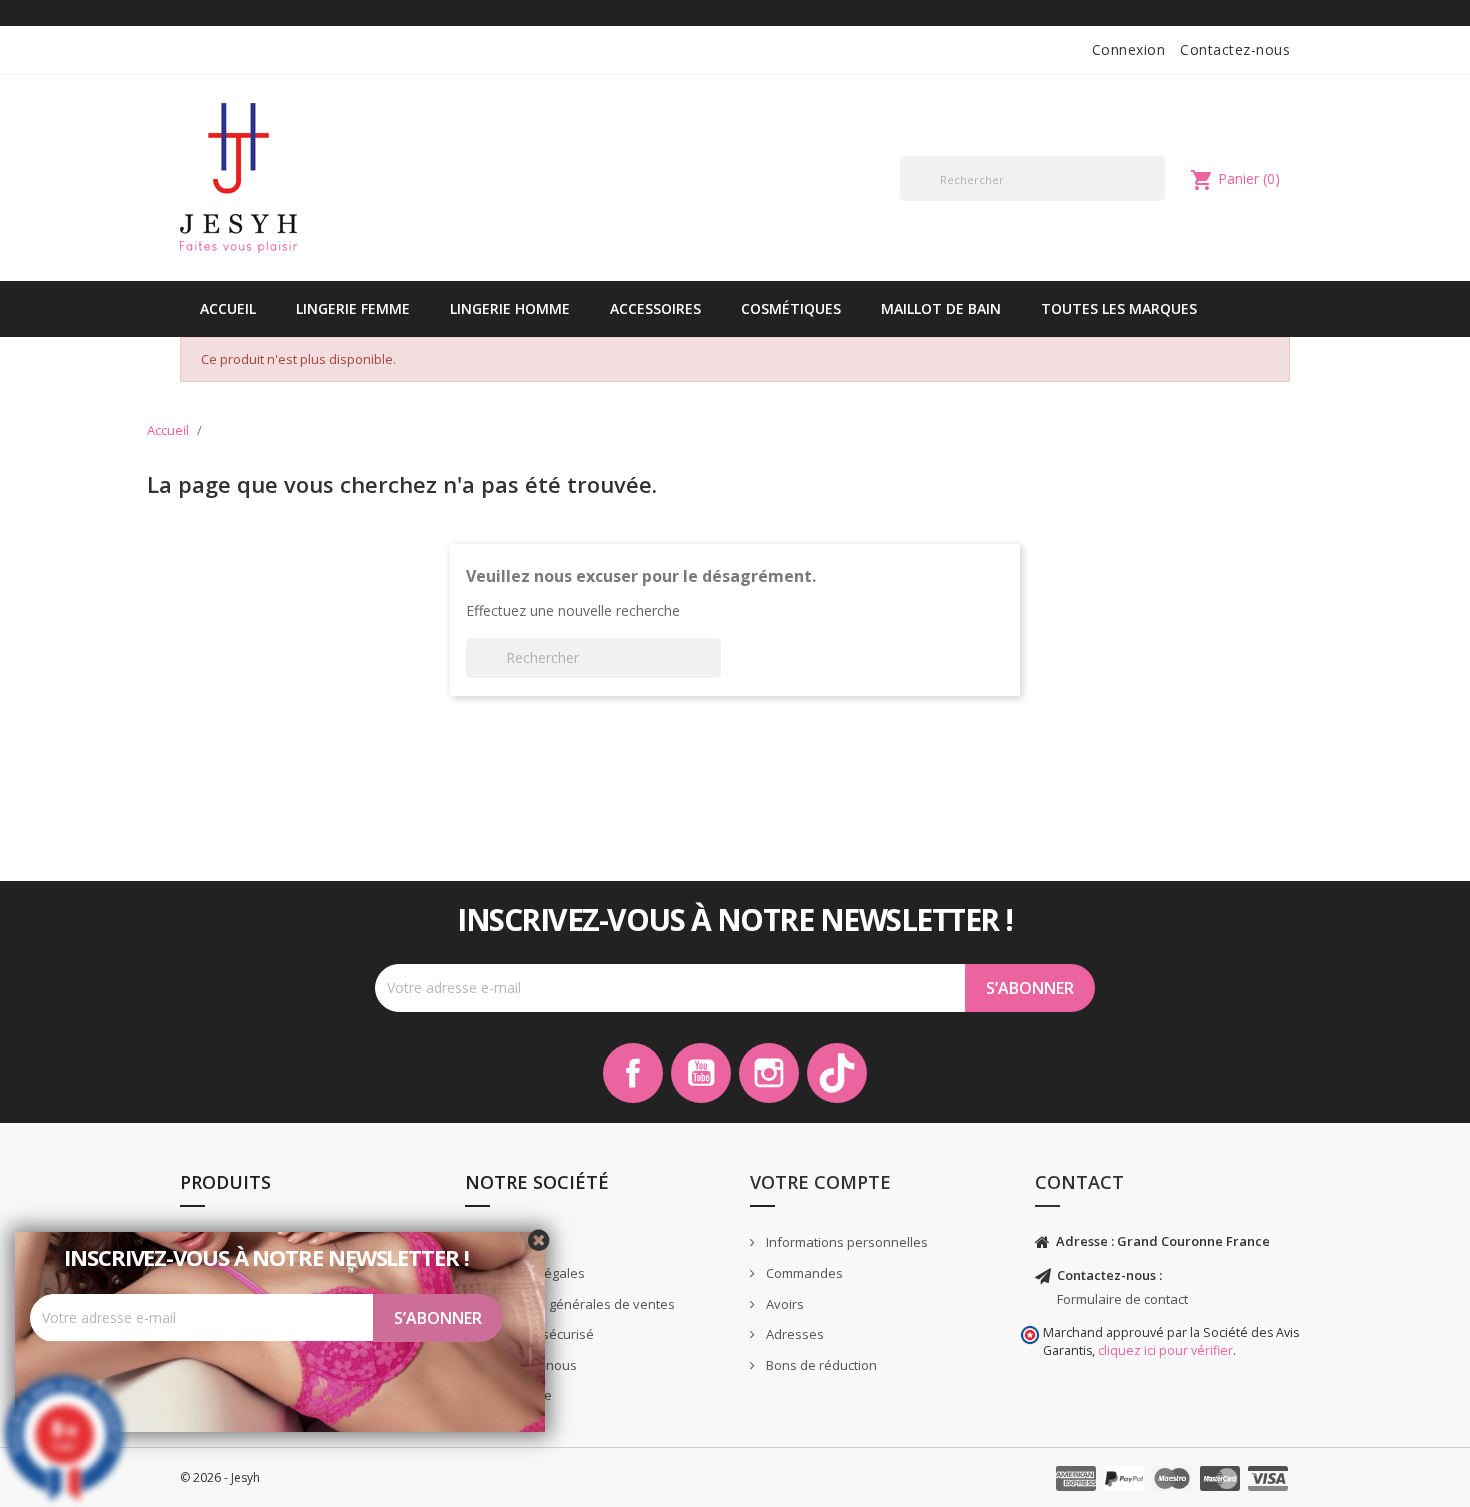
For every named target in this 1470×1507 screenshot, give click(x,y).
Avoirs (783, 1304)
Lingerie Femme (353, 308)
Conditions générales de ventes (576, 1304)
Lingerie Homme (510, 308)
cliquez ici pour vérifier (1165, 1350)
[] (1157, 200)
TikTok (837, 1073)
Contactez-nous (1235, 49)
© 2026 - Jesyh (220, 1477)
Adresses (793, 1334)
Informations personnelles (845, 1242)
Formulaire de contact (1122, 1299)
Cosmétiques (791, 308)
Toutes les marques (1119, 308)
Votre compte (820, 1182)
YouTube (701, 1073)
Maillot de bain (941, 308)
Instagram (769, 1073)
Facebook (633, 1073)
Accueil (228, 308)
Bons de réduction (820, 1365)
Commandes (803, 1273)
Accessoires (655, 308)
